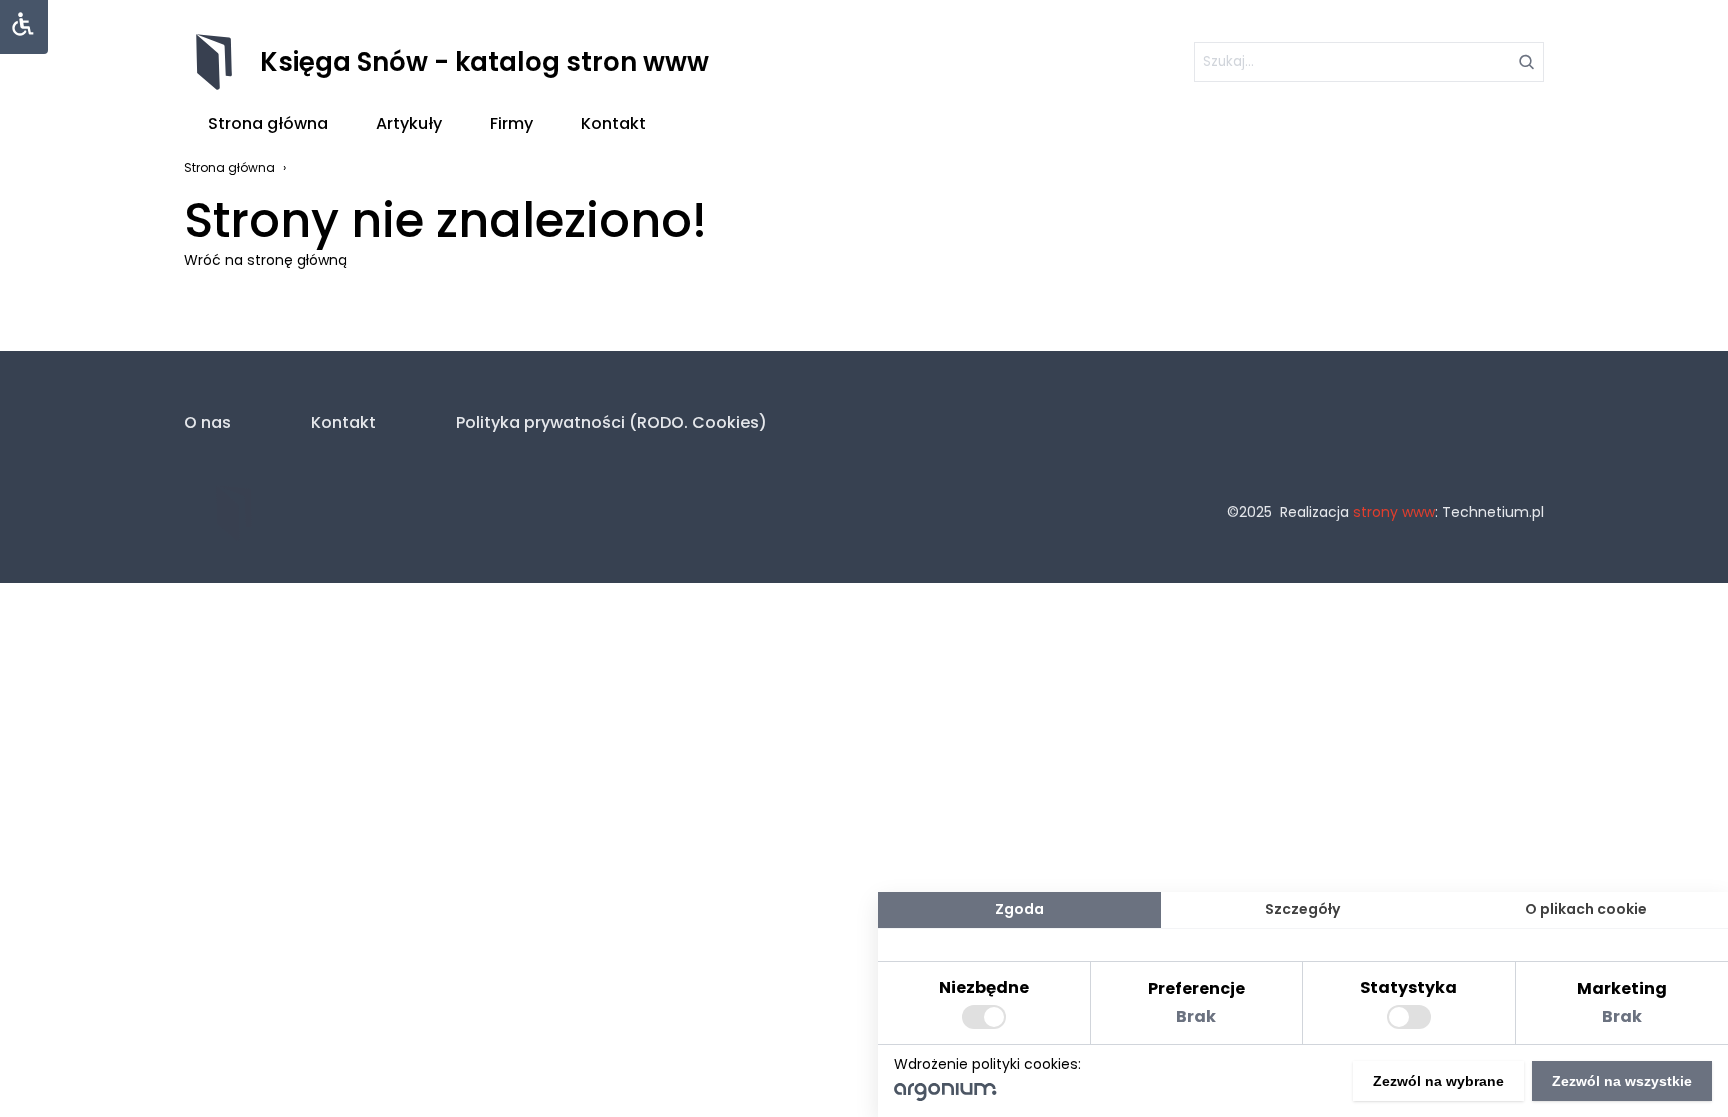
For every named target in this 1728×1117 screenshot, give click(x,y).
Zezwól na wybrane (1438, 1081)
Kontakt (613, 123)
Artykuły (409, 123)
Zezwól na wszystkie (1622, 1081)
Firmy (511, 123)
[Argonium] (945, 1096)
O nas (207, 422)
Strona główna (268, 123)
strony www (1394, 512)
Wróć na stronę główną (265, 260)
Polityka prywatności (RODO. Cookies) (611, 422)
